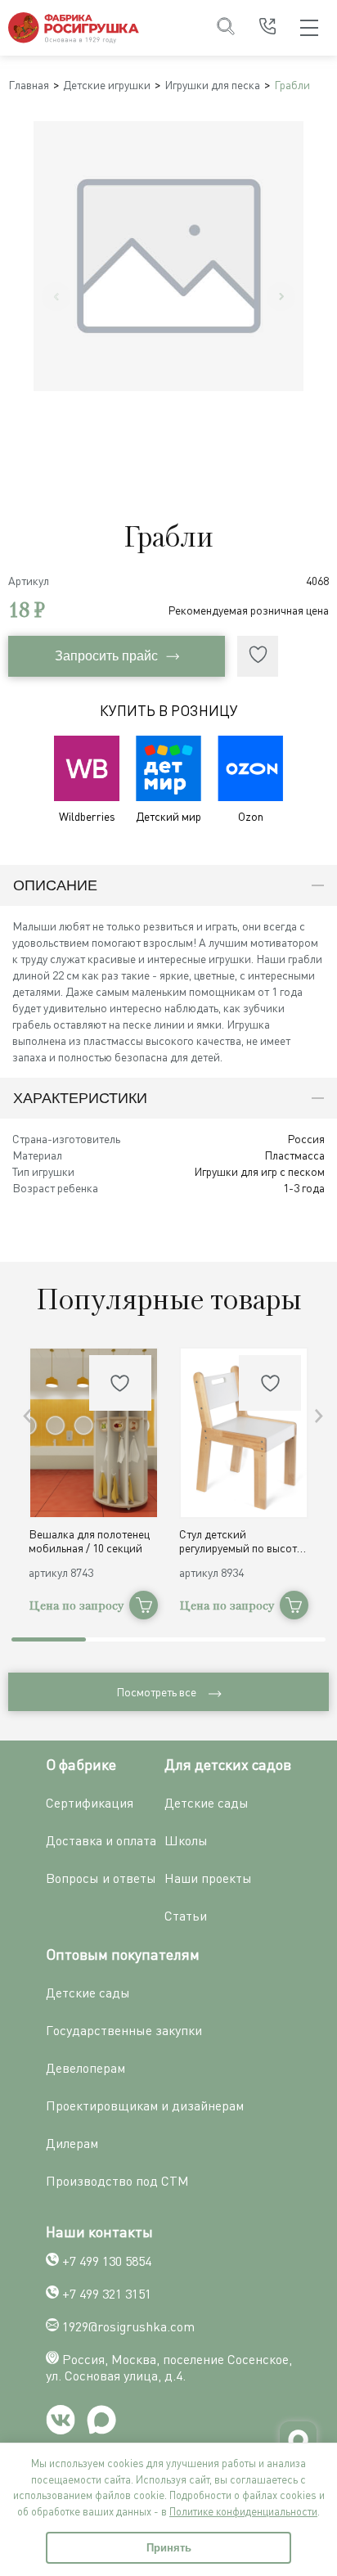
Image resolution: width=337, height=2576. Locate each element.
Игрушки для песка (212, 85)
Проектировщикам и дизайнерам (145, 2105)
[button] (319, 1416)
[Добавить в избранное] (258, 656)
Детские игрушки (107, 85)
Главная (29, 85)
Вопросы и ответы (101, 1878)
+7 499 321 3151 (107, 2294)
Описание (55, 885)
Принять (169, 2548)
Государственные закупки (124, 2030)
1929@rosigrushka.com (128, 2326)
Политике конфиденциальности (243, 2511)
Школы (186, 1840)
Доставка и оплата (101, 1840)
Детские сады (207, 1803)
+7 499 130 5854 (107, 2261)
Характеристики (80, 1098)
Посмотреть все (156, 1692)
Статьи (186, 1916)
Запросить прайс (106, 656)
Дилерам (72, 2143)
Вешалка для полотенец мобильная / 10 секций (89, 1541)
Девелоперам (85, 2068)
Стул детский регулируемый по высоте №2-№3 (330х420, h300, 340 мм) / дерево (241, 1541)
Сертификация (90, 1803)
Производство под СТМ (117, 2181)
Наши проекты (208, 1878)
